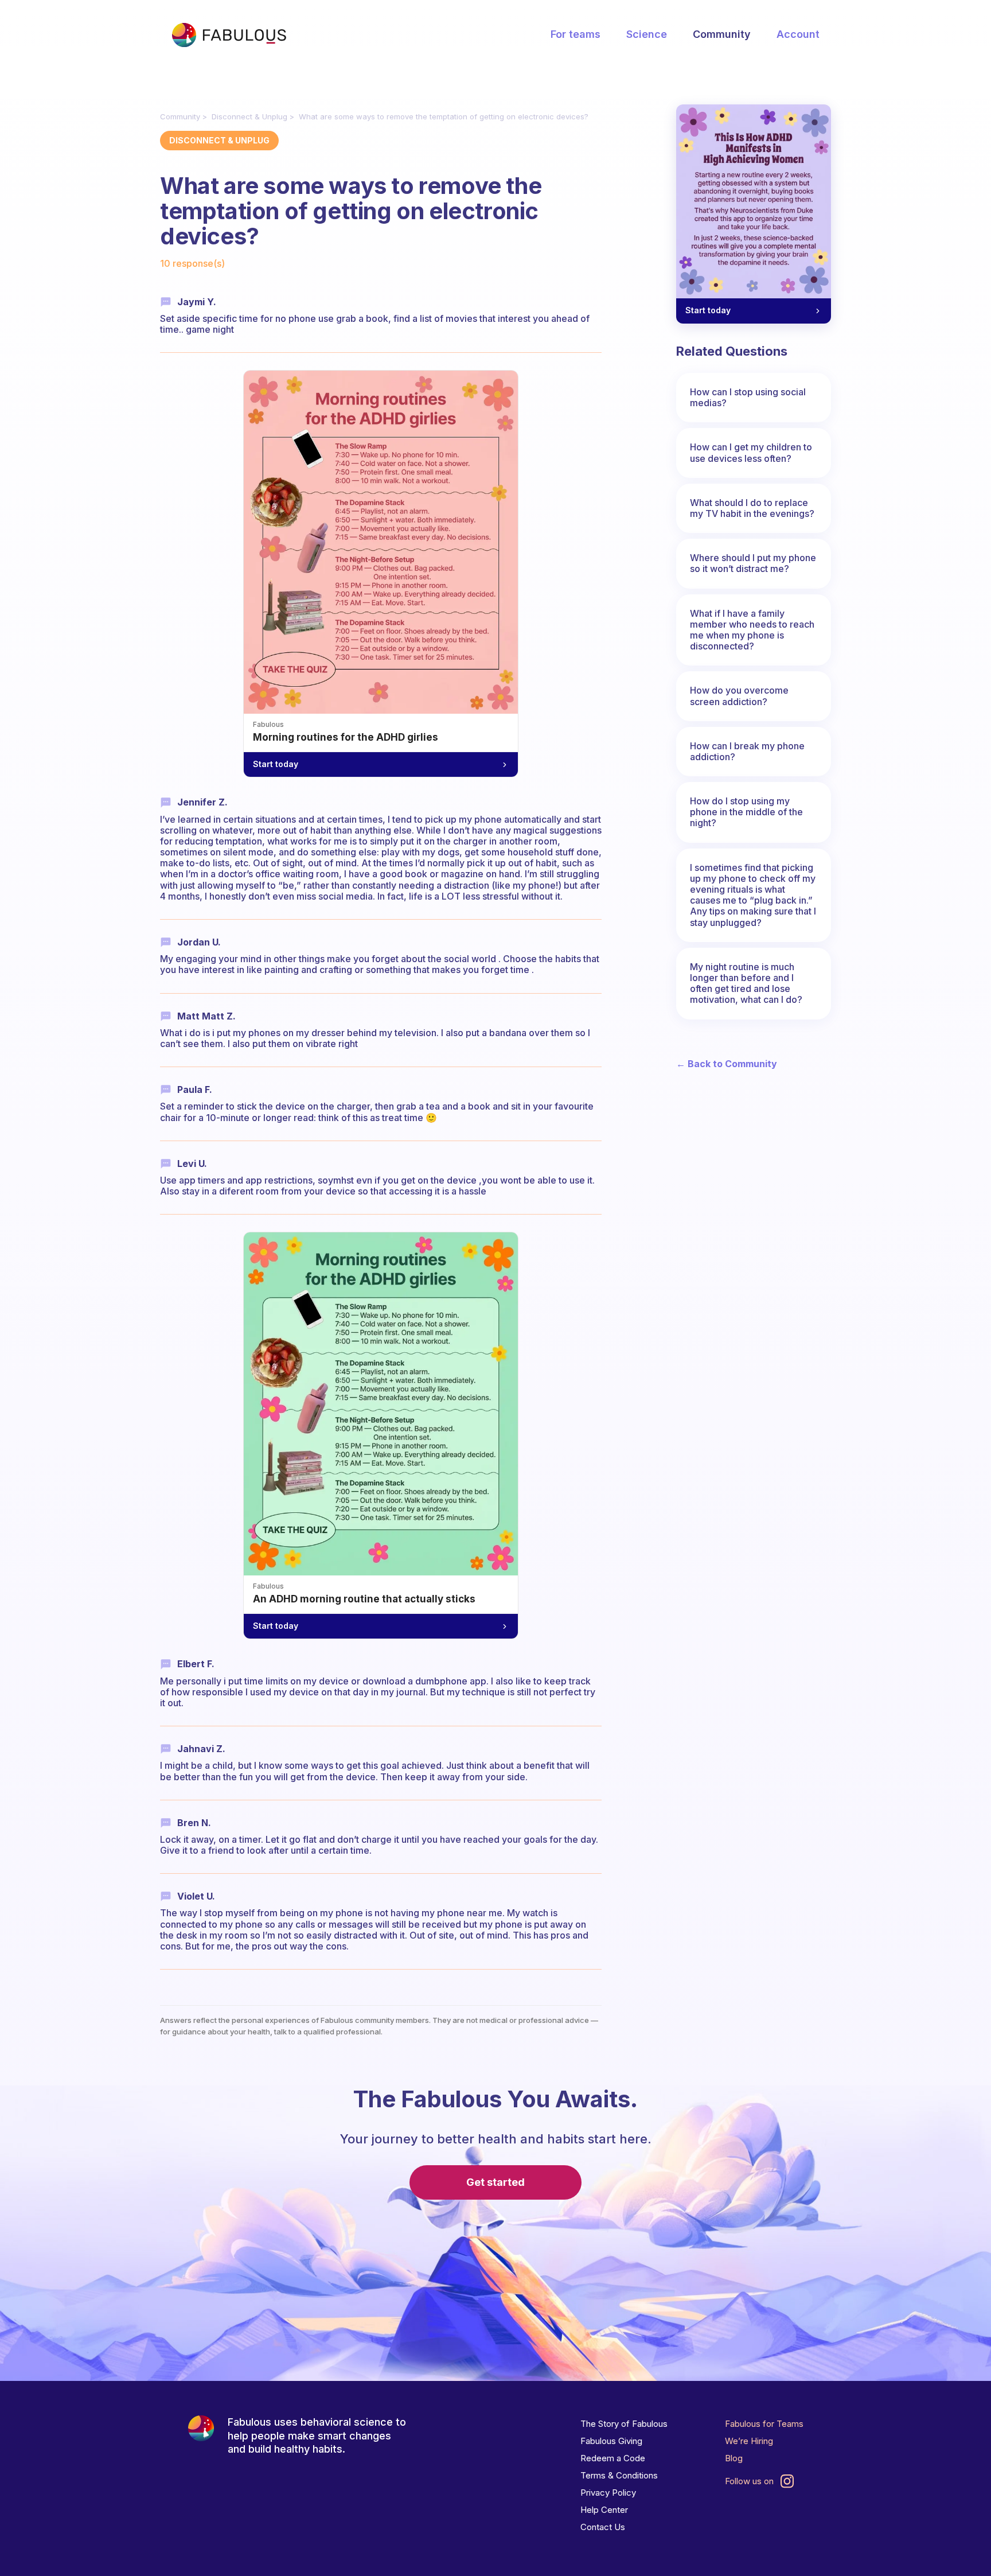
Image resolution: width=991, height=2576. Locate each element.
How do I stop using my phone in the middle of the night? (746, 812)
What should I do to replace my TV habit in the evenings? (752, 508)
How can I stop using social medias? (748, 397)
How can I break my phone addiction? (747, 751)
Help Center (604, 2510)
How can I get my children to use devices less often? (751, 452)
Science (647, 34)
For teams (576, 34)
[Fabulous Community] (229, 35)
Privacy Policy (608, 2493)
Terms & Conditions (619, 2475)
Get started (495, 2182)
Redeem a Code (613, 2458)
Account (798, 34)
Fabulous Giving (611, 2441)
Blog (734, 2458)
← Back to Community (727, 1064)
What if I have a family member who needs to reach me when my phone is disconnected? (752, 630)
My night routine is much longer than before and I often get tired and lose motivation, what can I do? (746, 983)
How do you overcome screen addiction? (739, 696)
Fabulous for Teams (764, 2424)
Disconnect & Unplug (249, 116)
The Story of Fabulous (624, 2424)
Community (722, 34)
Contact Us (603, 2527)
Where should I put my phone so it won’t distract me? (753, 563)
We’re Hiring (749, 2441)
